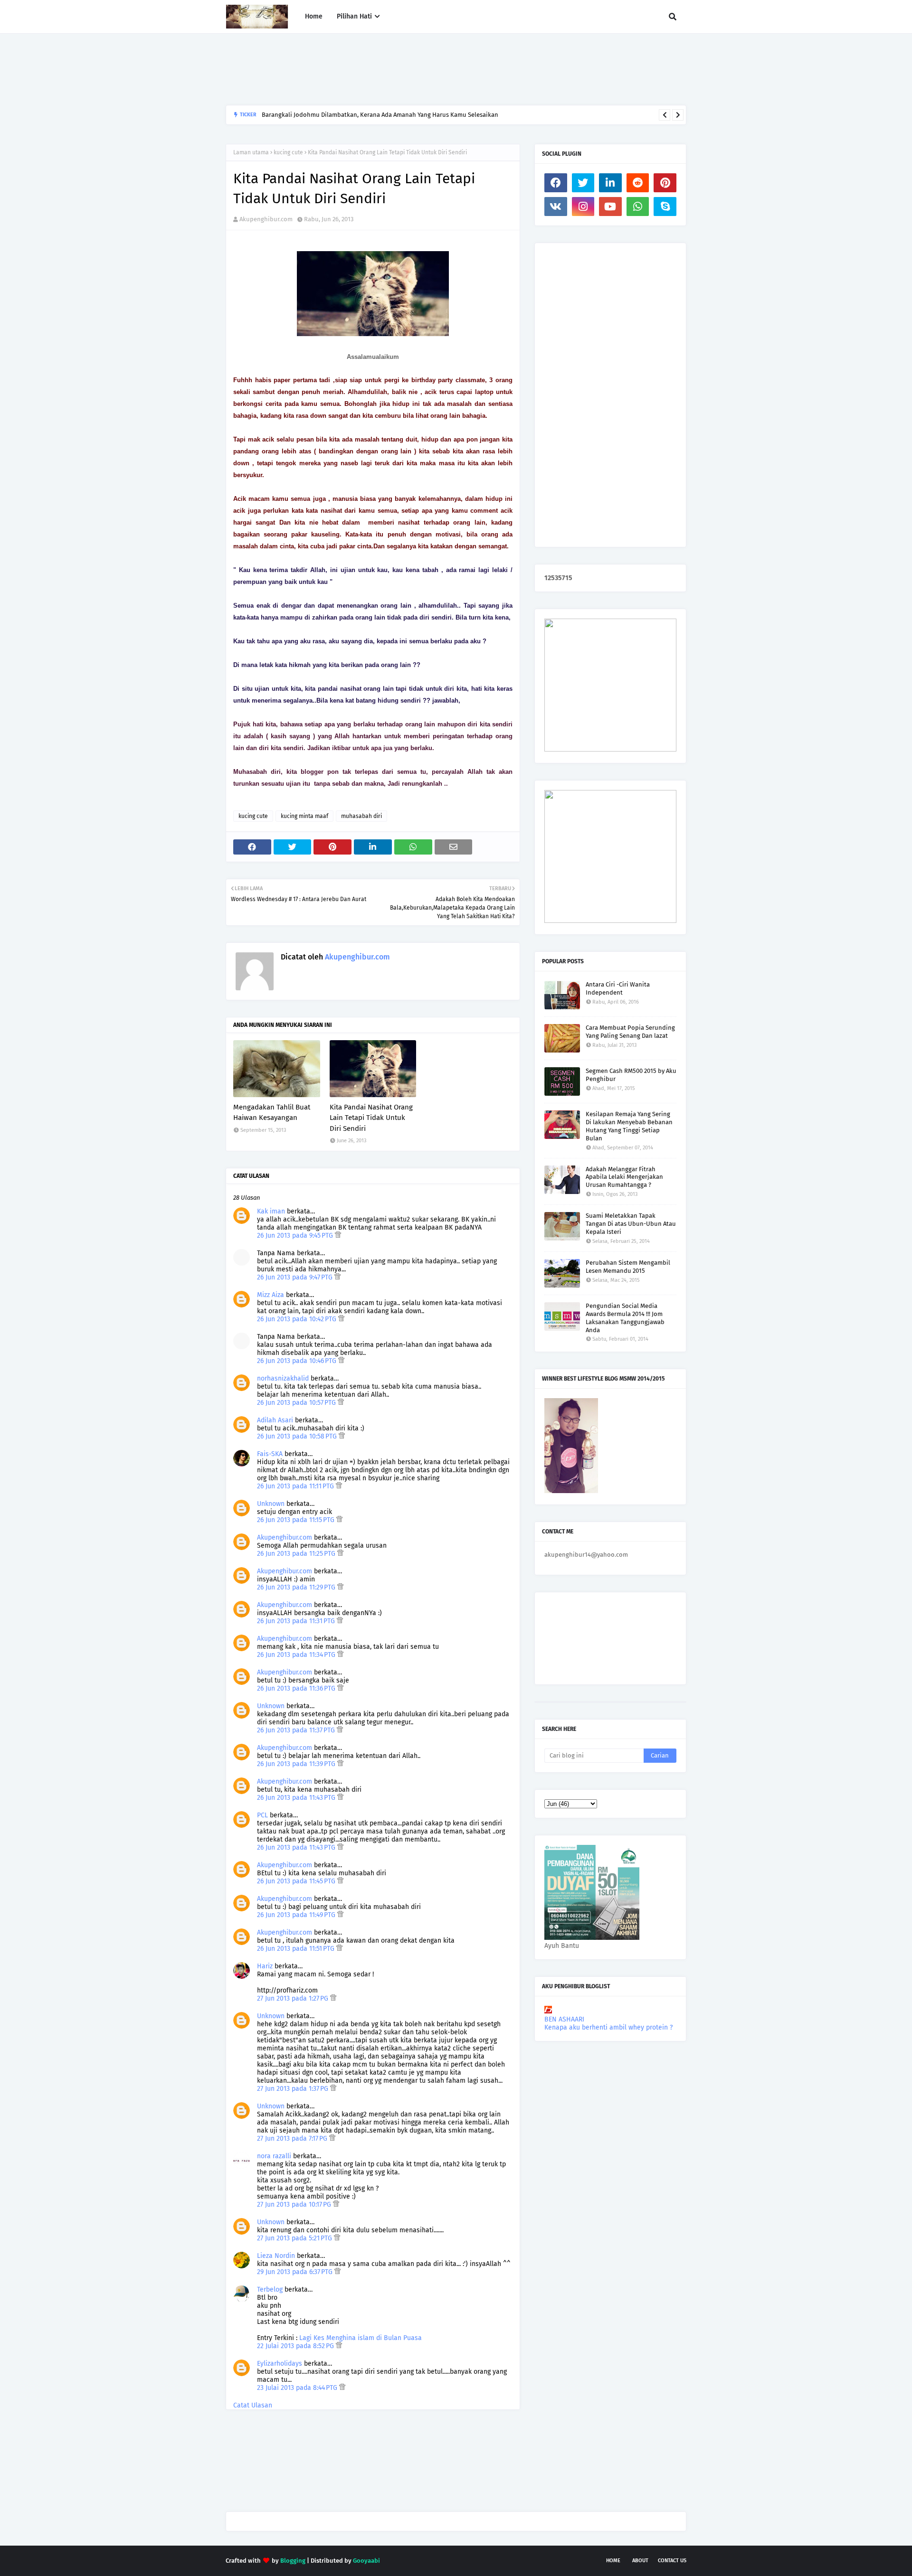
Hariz (265, 1966)
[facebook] (556, 183)
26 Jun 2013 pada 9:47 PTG (296, 1277)
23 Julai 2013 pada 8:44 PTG (298, 2388)
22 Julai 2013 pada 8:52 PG (296, 2346)
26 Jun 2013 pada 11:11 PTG (296, 1486)
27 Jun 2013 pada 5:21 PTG (295, 2238)
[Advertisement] (399, 69)
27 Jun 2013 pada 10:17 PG (295, 2205)
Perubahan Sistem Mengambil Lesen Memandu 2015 (628, 1267)
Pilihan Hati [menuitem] (354, 16)
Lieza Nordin (277, 2256)
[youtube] (610, 207)
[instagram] (583, 207)
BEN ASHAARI (564, 2019)
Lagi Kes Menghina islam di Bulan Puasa (361, 2338)
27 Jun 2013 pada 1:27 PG (294, 1998)
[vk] (556, 207)
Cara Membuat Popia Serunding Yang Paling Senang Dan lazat (630, 1032)
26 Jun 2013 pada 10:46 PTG (298, 1361)
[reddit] (638, 183)
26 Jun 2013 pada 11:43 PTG (297, 1798)
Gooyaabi (366, 2561)
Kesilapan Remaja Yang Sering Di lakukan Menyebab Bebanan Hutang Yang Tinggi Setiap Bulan (629, 1126)
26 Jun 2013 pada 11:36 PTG (297, 1688)
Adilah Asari (275, 1420)
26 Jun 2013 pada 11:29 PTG (297, 1587)
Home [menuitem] (314, 16)
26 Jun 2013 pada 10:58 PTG (298, 1436)
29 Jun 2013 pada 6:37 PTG (296, 2272)
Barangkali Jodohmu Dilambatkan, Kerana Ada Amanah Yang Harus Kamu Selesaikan (380, 115)
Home (613, 2561)
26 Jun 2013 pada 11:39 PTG (297, 1764)
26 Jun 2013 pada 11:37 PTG (297, 1730)
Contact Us (672, 2561)
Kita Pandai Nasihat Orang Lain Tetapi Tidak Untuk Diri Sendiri (371, 1118)
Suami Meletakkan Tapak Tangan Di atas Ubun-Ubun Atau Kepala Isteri (631, 1224)
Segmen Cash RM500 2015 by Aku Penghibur (631, 1075)
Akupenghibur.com (266, 219)
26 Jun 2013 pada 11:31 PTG (297, 1621)
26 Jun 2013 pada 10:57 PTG (297, 1403)
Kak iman (271, 1211)
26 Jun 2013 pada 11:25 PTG (297, 1554)
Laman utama (251, 152)
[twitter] (583, 183)
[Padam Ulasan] (338, 1236)
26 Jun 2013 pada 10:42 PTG (298, 1319)
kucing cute (288, 152)
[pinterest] (665, 183)
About (640, 2561)
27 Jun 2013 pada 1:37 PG (294, 2089)
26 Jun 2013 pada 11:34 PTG (297, 1655)
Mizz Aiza (271, 1295)
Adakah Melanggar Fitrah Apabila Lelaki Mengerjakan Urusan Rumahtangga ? (624, 1177)
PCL (262, 1815)
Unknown (271, 1504)
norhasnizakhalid (283, 1378)
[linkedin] (610, 183)
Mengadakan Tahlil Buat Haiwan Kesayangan (272, 1113)
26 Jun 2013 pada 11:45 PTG (297, 1881)
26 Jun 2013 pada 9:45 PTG (296, 1236)
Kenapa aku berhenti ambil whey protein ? (608, 2027)
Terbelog (270, 2289)
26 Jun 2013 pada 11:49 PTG (297, 1915)
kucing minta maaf (304, 816)
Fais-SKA (270, 1454)
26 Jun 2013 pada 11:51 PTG (297, 1949)
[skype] (665, 207)
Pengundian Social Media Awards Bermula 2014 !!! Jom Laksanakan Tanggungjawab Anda (625, 1318)
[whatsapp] (638, 207)
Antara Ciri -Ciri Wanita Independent (618, 988)
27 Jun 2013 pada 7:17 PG (293, 2139)
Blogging (293, 2561)
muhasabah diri (361, 816)
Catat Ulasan (253, 2405)
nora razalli (274, 2156)
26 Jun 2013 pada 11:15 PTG (297, 1520)
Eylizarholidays (280, 2364)
